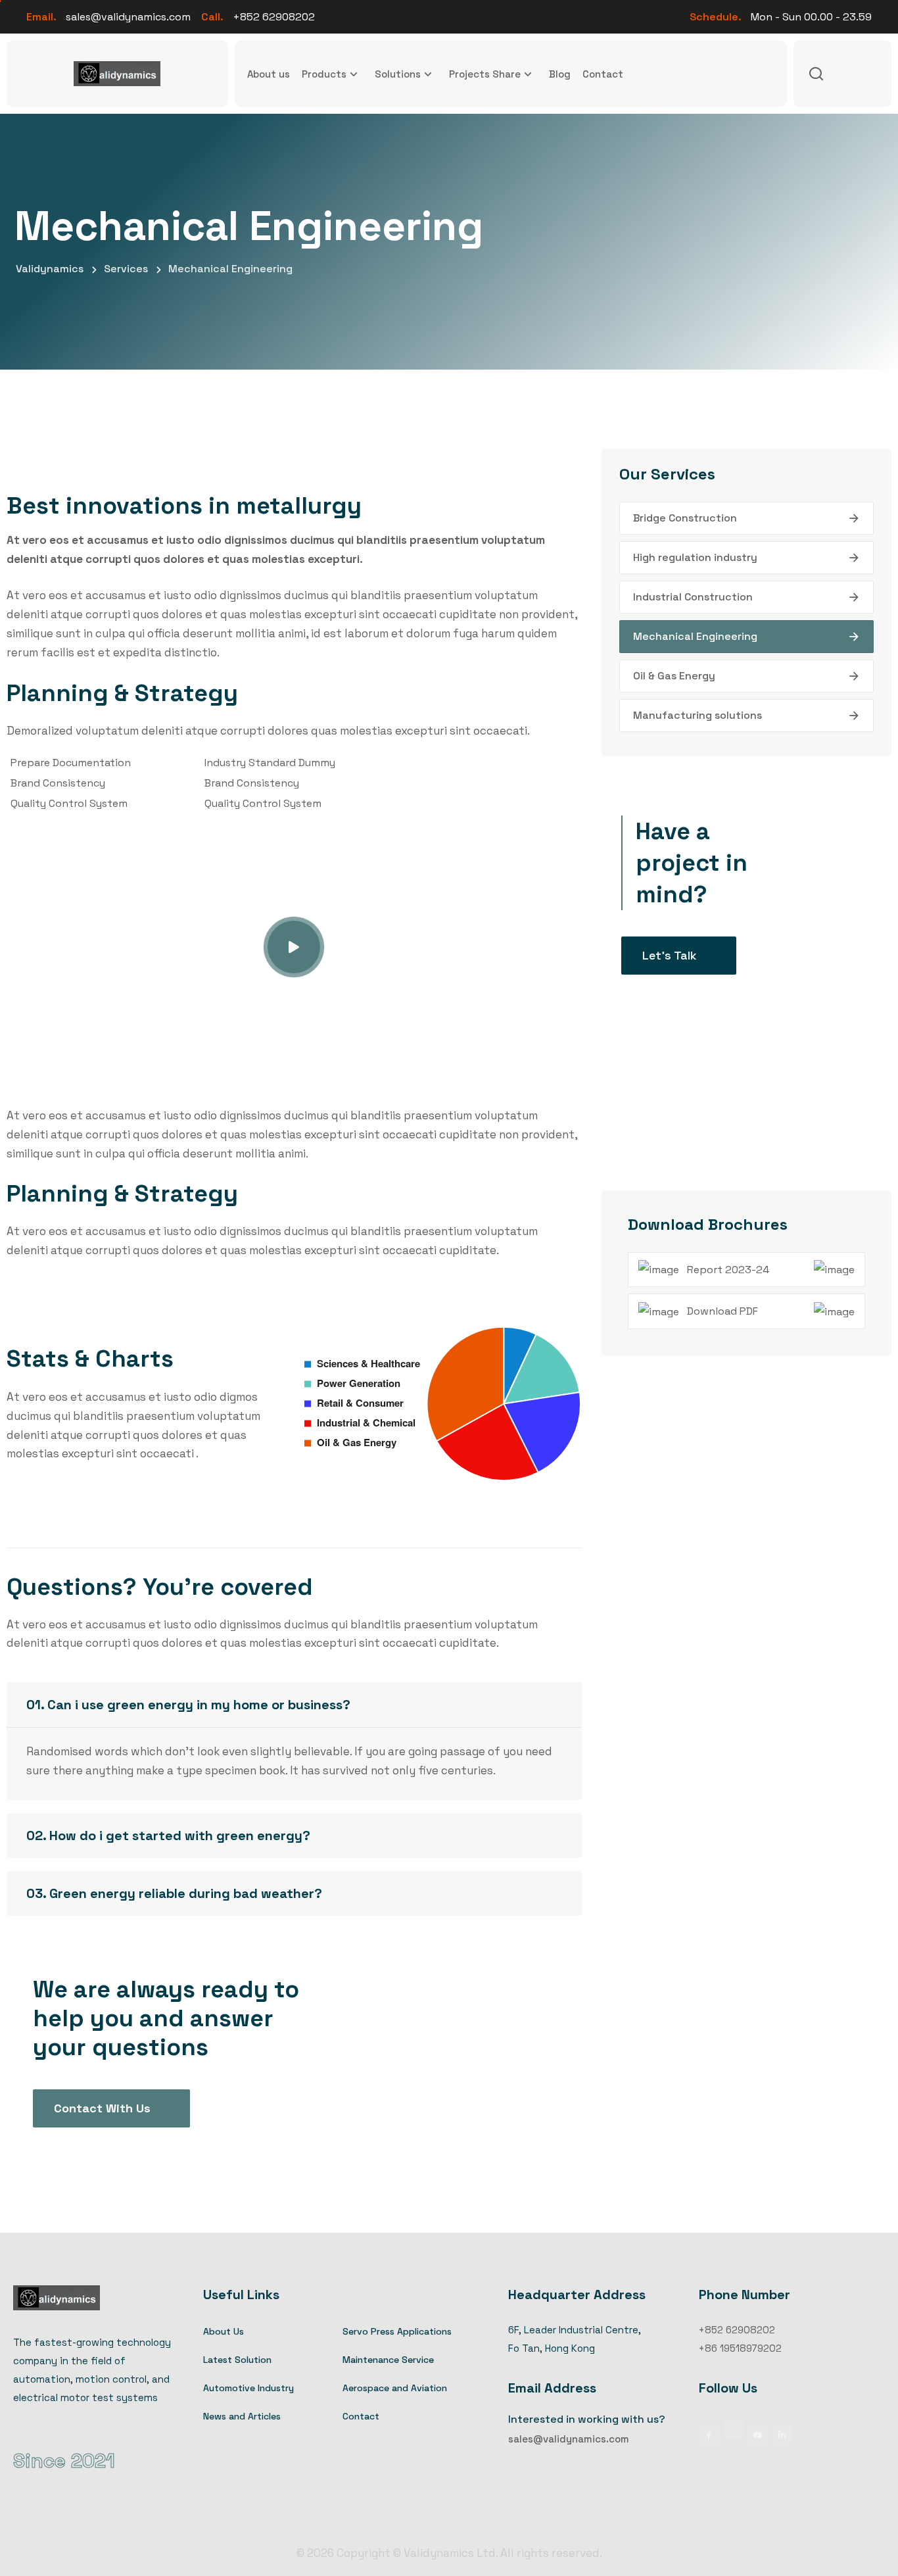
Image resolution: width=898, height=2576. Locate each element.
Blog (560, 74)
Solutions (398, 74)
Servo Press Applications (397, 2331)
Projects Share (485, 74)
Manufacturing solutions (697, 715)
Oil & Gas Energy (674, 676)
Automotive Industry (248, 2388)
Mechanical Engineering (695, 636)
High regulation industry (695, 557)
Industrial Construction (693, 597)
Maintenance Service (388, 2360)
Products (324, 74)
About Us (224, 2331)
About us (269, 74)
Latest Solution (237, 2360)
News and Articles (242, 2416)
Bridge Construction (685, 518)
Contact (603, 74)
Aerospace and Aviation (395, 2388)
